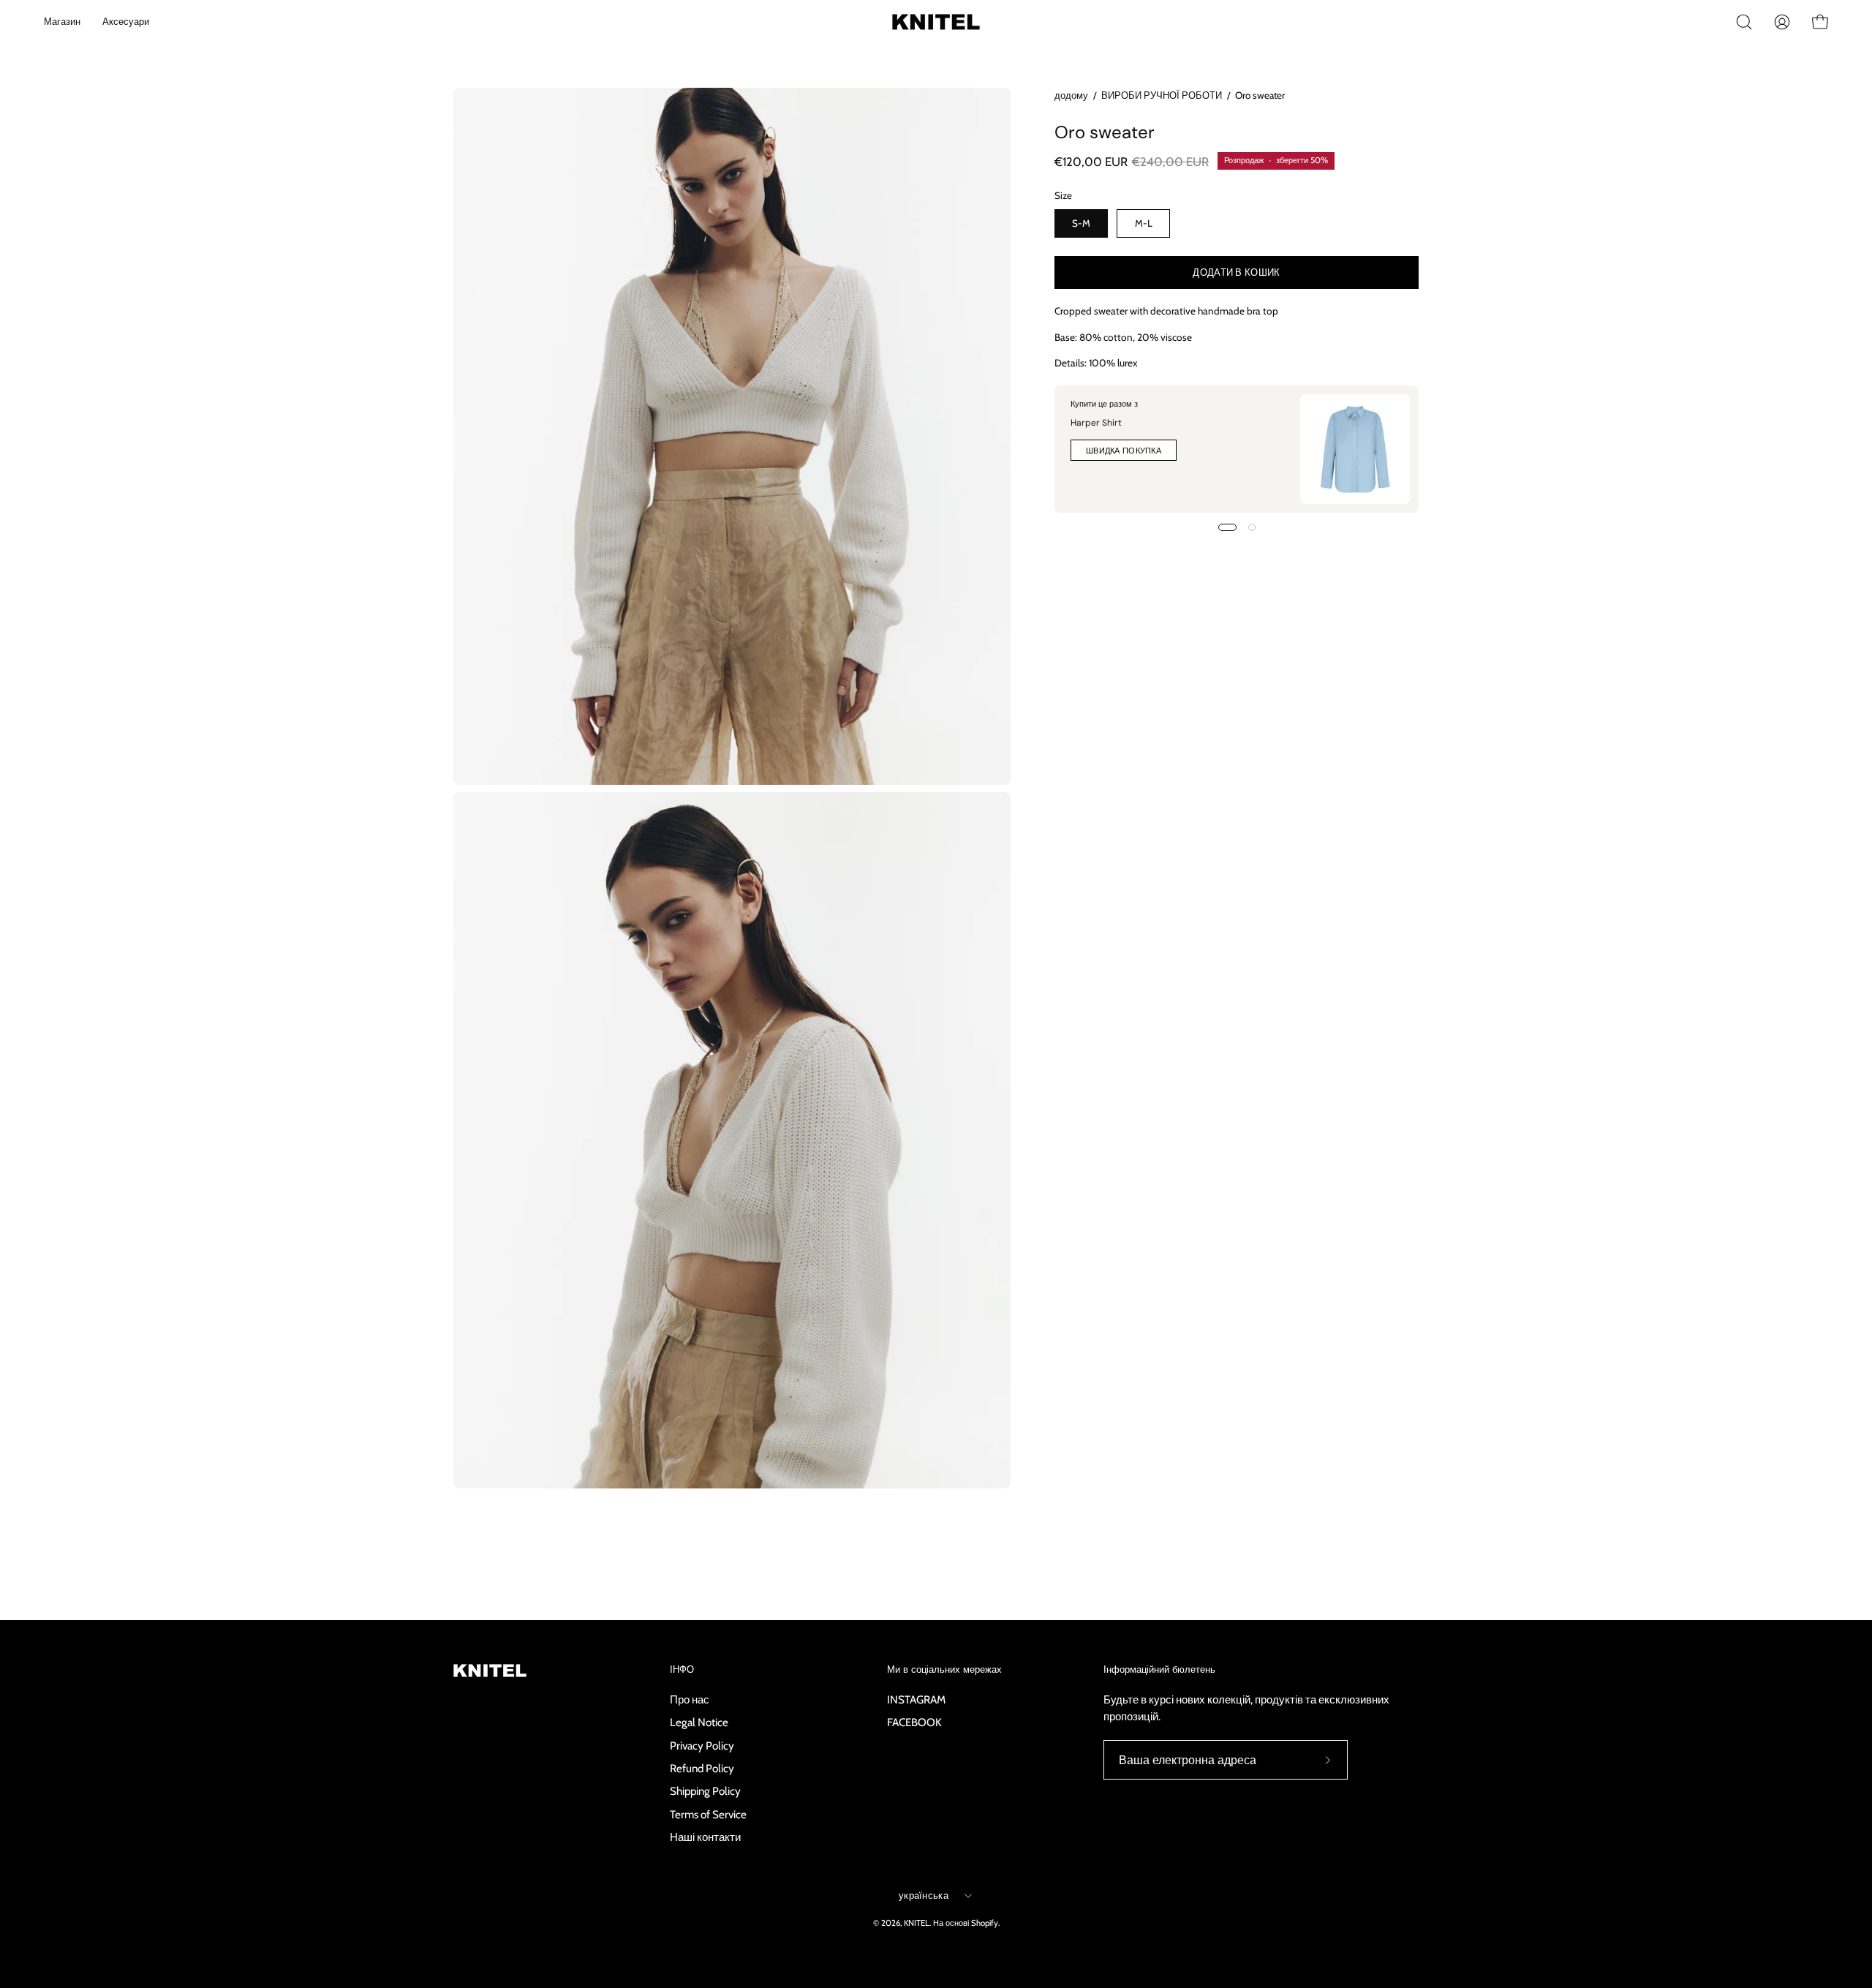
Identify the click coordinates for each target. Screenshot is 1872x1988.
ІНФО (682, 1670)
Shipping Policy (705, 1791)
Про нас (690, 1699)
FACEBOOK (914, 1722)
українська (924, 1895)
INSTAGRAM (916, 1699)
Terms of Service (708, 1814)
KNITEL (917, 1923)
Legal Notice (699, 1722)
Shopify (985, 1923)
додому (1071, 95)
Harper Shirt (1096, 423)
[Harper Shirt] (1355, 449)
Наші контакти (705, 1837)
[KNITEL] (921, 22)
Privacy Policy (702, 1745)
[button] (1744, 22)
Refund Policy (702, 1768)
